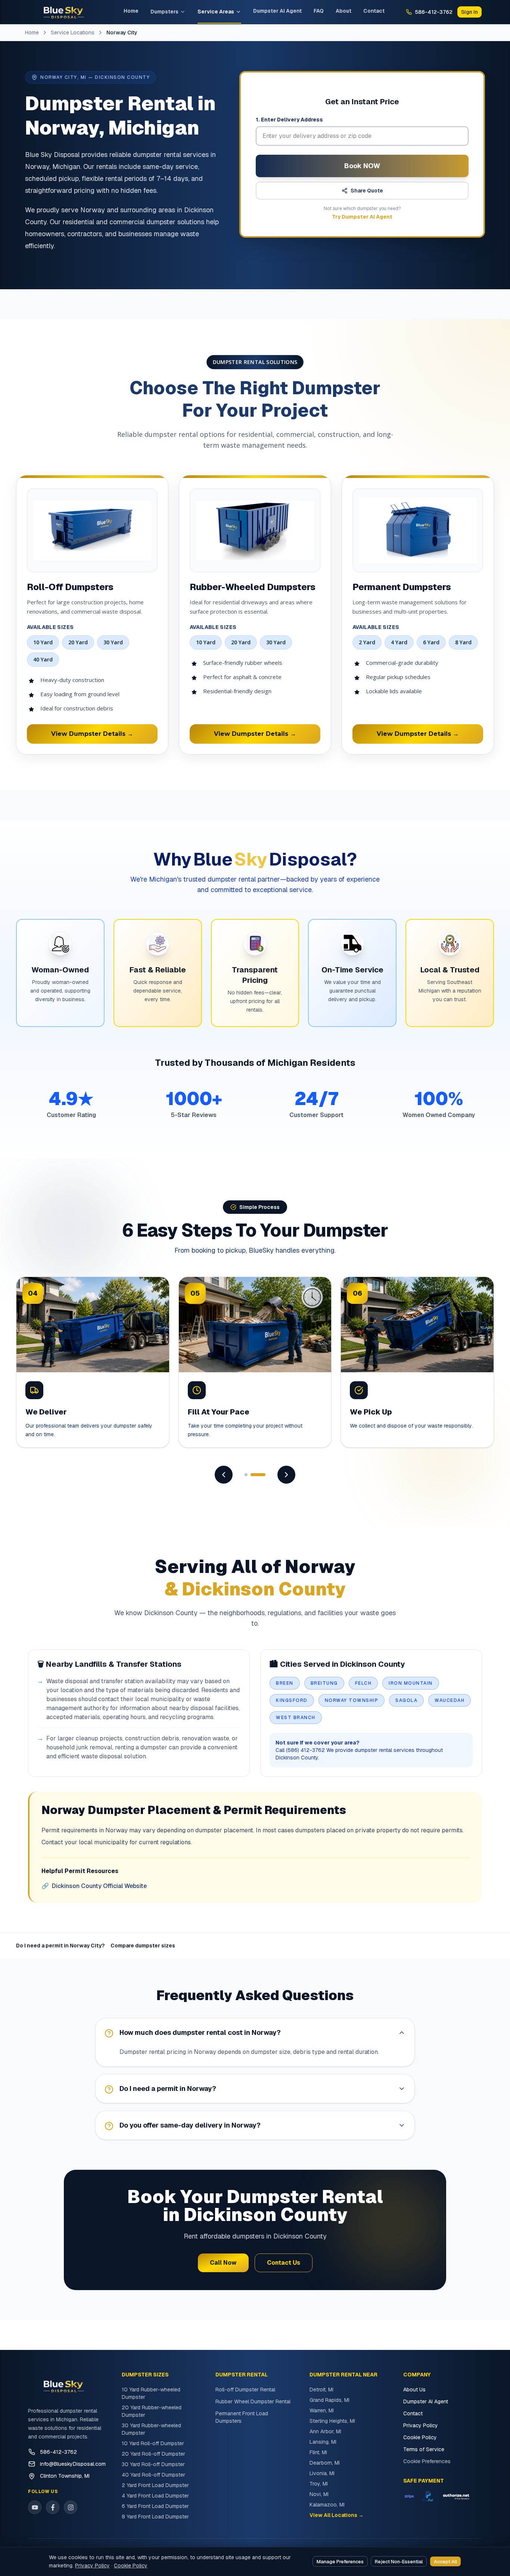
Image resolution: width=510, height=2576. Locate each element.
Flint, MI (318, 2452)
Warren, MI (322, 2410)
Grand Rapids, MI (329, 2400)
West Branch (296, 1718)
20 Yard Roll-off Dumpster (153, 2454)
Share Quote (367, 191)
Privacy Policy (421, 2425)
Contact (374, 11)
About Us (414, 2390)
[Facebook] (53, 2507)
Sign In (469, 12)
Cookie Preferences (427, 2461)
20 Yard (78, 642)
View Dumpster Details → (92, 734)
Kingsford (292, 1700)
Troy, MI (319, 2484)
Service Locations (73, 33)
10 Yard (43, 642)
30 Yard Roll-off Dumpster (153, 2464)
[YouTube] (35, 2507)
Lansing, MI (323, 2442)
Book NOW (362, 166)
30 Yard (113, 642)
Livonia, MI (322, 2473)
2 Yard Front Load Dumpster (155, 2485)
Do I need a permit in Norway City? (60, 1946)
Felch (363, 1683)
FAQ (319, 11)
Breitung (324, 1683)
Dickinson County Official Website (94, 1886)
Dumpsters (164, 12)
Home (131, 11)
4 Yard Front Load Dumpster (155, 2496)
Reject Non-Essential (399, 2562)
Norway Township (352, 1700)
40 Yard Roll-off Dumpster (153, 2475)
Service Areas (216, 12)
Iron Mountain (411, 1683)
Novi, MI (319, 2494)
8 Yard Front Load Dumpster (155, 2517)
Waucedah (450, 1700)
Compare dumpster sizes (143, 1946)
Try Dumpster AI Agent (362, 217)
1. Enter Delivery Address (289, 120)
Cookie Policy (420, 2437)
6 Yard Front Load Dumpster (155, 2506)
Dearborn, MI (325, 2463)
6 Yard (431, 642)
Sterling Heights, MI (332, 2421)
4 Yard (399, 642)
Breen (285, 1683)
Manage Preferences (340, 2562)
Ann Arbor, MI (325, 2431)
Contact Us (284, 2263)
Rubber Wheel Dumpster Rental (253, 2401)
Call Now (223, 2263)
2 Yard (367, 642)
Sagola (406, 1700)
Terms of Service (424, 2449)
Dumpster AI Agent (277, 11)
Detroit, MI (321, 2390)
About (343, 11)
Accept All (445, 2562)
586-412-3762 (58, 2452)
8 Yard (463, 642)
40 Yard (43, 659)
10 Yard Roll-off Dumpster (153, 2443)
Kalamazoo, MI (327, 2505)
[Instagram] (71, 2507)
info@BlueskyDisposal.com (73, 2464)
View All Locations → (337, 2515)
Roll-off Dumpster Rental (245, 2390)
